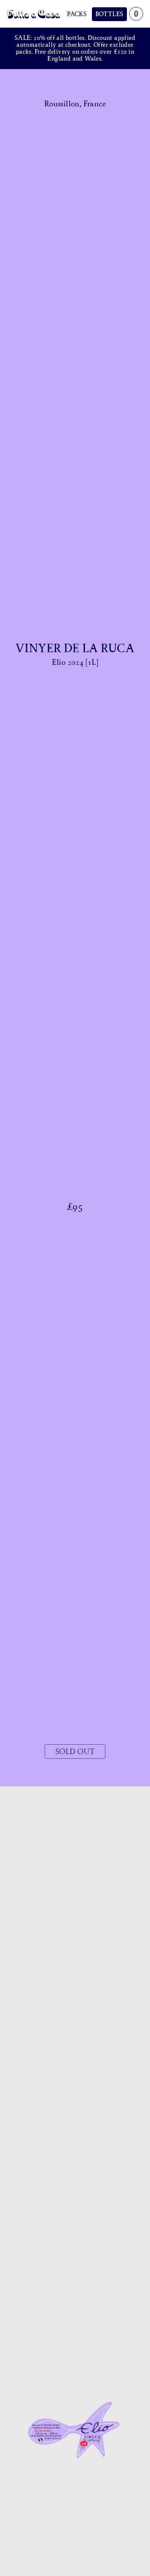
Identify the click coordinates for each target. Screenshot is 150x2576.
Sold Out (75, 1751)
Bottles (109, 14)
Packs (77, 14)
